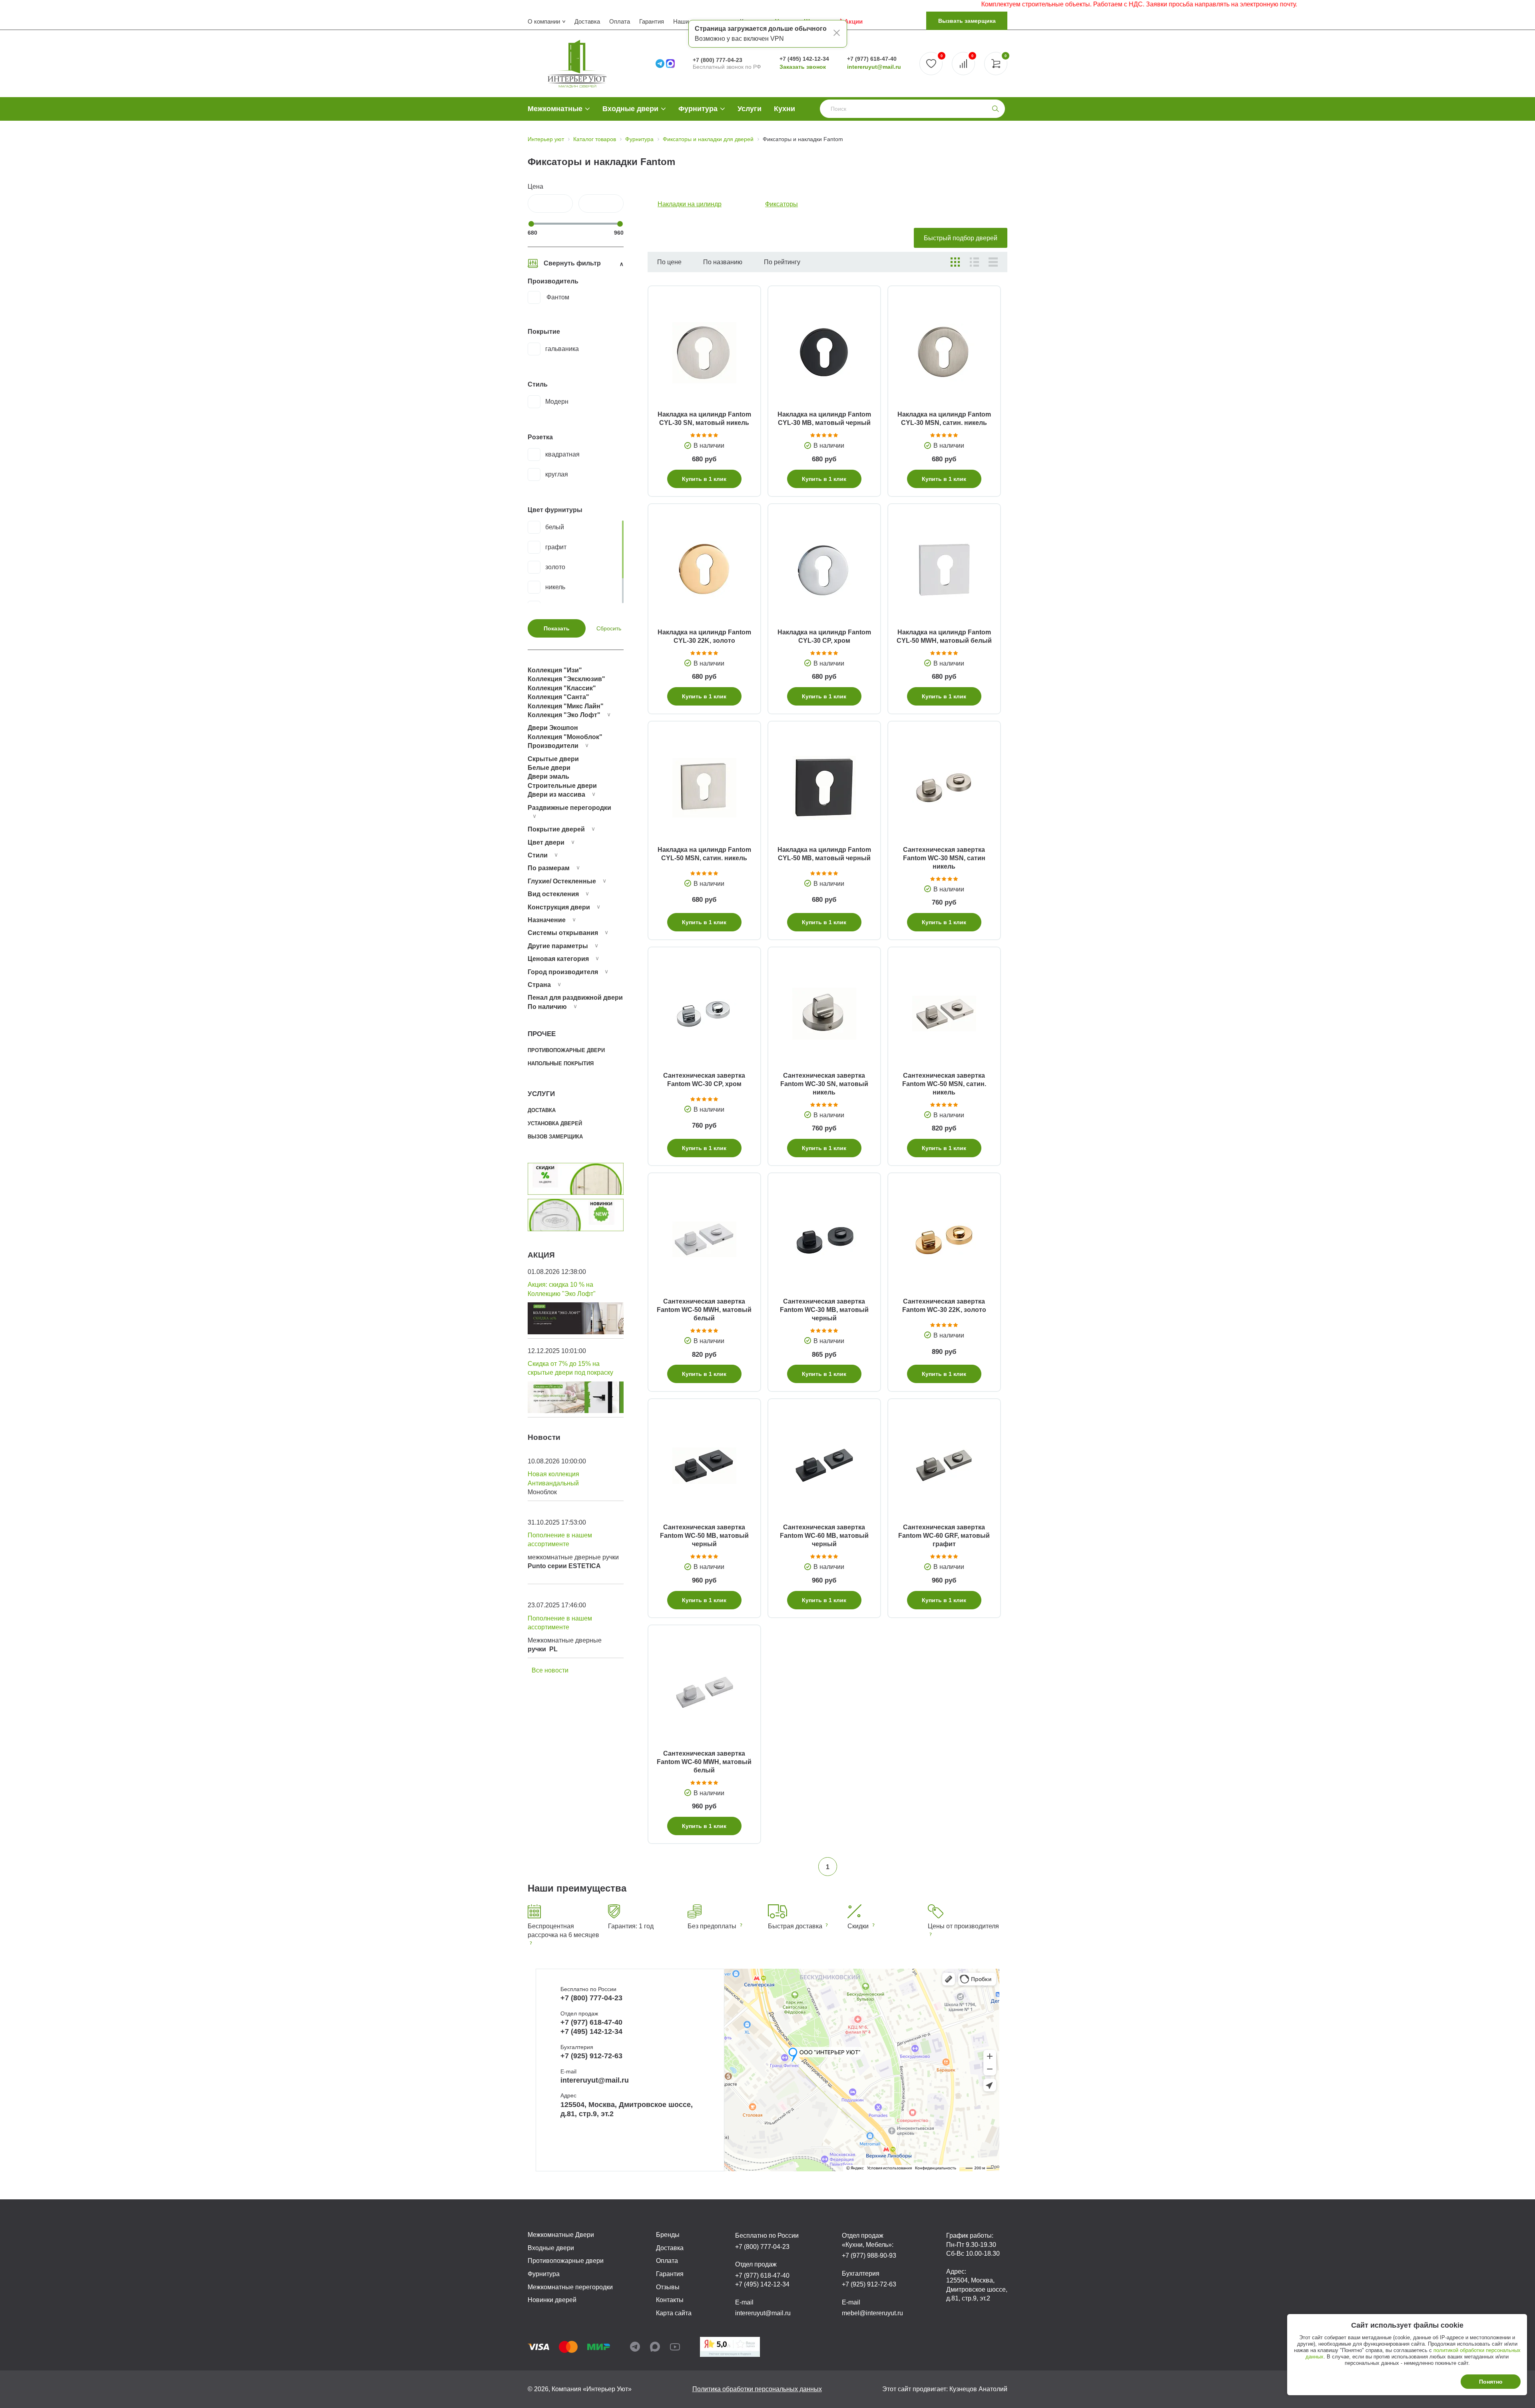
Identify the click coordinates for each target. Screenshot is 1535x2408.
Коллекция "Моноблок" (565, 737)
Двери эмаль (548, 776)
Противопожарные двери (566, 1050)
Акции (853, 21)
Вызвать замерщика (967, 21)
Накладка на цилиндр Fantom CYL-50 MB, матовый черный (824, 854)
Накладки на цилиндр (690, 204)
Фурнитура (698, 109)
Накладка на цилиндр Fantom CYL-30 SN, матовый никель (704, 419)
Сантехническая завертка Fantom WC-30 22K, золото (944, 1306)
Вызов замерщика (555, 1137)
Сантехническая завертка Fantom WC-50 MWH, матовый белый (704, 1310)
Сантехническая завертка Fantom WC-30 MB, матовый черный (824, 1310)
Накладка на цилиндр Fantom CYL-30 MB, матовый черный (824, 419)
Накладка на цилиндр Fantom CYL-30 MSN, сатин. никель (944, 419)
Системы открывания (563, 933)
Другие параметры (558, 946)
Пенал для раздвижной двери (575, 998)
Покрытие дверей (556, 829)
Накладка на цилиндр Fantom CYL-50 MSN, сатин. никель (704, 854)
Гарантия (652, 21)
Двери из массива (556, 794)
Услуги (750, 109)
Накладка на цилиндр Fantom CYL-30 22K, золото (704, 636)
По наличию (547, 1007)
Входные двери (630, 109)
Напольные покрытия (561, 1063)
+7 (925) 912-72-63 (591, 2056)
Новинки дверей (552, 2300)
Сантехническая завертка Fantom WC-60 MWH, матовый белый (704, 1762)
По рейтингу (782, 262)
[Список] (974, 262)
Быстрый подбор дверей (961, 238)
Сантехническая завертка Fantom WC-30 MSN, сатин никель (944, 858)
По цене (669, 262)
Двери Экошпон (553, 728)
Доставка (587, 21)
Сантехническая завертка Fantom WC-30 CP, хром (704, 1080)
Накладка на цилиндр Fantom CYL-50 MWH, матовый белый (944, 636)
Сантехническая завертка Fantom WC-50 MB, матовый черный (704, 1536)
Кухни (784, 109)
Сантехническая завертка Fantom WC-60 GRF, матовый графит (944, 1536)
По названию (723, 262)
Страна (539, 985)
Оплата (620, 21)
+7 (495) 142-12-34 (804, 59)
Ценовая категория (558, 959)
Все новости (550, 1670)
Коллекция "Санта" (558, 697)
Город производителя (563, 972)
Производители (553, 746)
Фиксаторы (781, 204)
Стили (538, 855)
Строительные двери (562, 786)
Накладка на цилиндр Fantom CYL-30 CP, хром (824, 636)
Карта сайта (674, 2313)
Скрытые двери (553, 759)
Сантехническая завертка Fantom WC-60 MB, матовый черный (824, 1536)
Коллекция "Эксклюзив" (566, 679)
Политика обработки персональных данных (757, 2389)
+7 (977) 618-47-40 (872, 59)
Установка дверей (555, 1123)
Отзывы (668, 2287)
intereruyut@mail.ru (874, 67)
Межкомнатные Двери (561, 2235)
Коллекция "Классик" (562, 688)
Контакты (670, 2300)
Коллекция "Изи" (555, 670)
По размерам (549, 868)
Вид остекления (553, 894)
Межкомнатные (555, 109)
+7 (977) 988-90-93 (869, 2256)
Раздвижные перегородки (569, 808)
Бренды (668, 2235)
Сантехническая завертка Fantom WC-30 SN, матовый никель (824, 1084)
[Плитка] (955, 262)
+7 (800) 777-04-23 (718, 60)
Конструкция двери (559, 907)
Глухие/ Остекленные (562, 881)
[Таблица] (993, 262)
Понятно (1491, 2382)
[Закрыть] (837, 34)
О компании (544, 21)
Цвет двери (546, 842)
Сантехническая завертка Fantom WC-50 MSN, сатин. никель (944, 1084)
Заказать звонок (803, 67)
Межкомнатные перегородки (570, 2287)
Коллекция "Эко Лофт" (564, 715)
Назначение (547, 920)
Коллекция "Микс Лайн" (566, 706)
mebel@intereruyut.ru (872, 2313)
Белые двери (549, 768)
